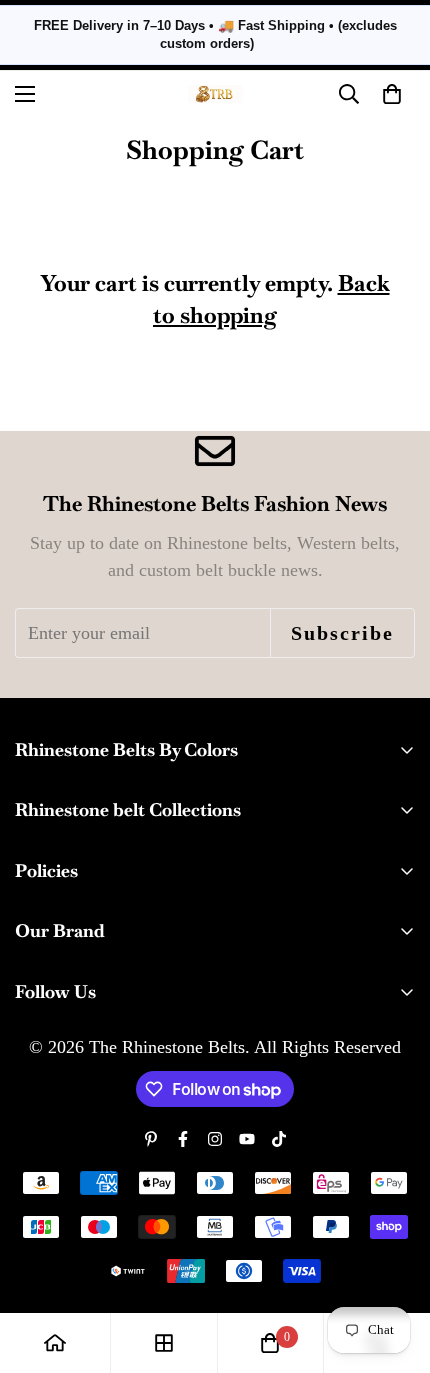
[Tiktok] (279, 1139)
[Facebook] (183, 1139)
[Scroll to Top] (394, 1267)
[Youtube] (247, 1139)
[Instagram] (215, 1139)
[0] (270, 1343)
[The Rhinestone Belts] (215, 94)
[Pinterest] (151, 1139)
